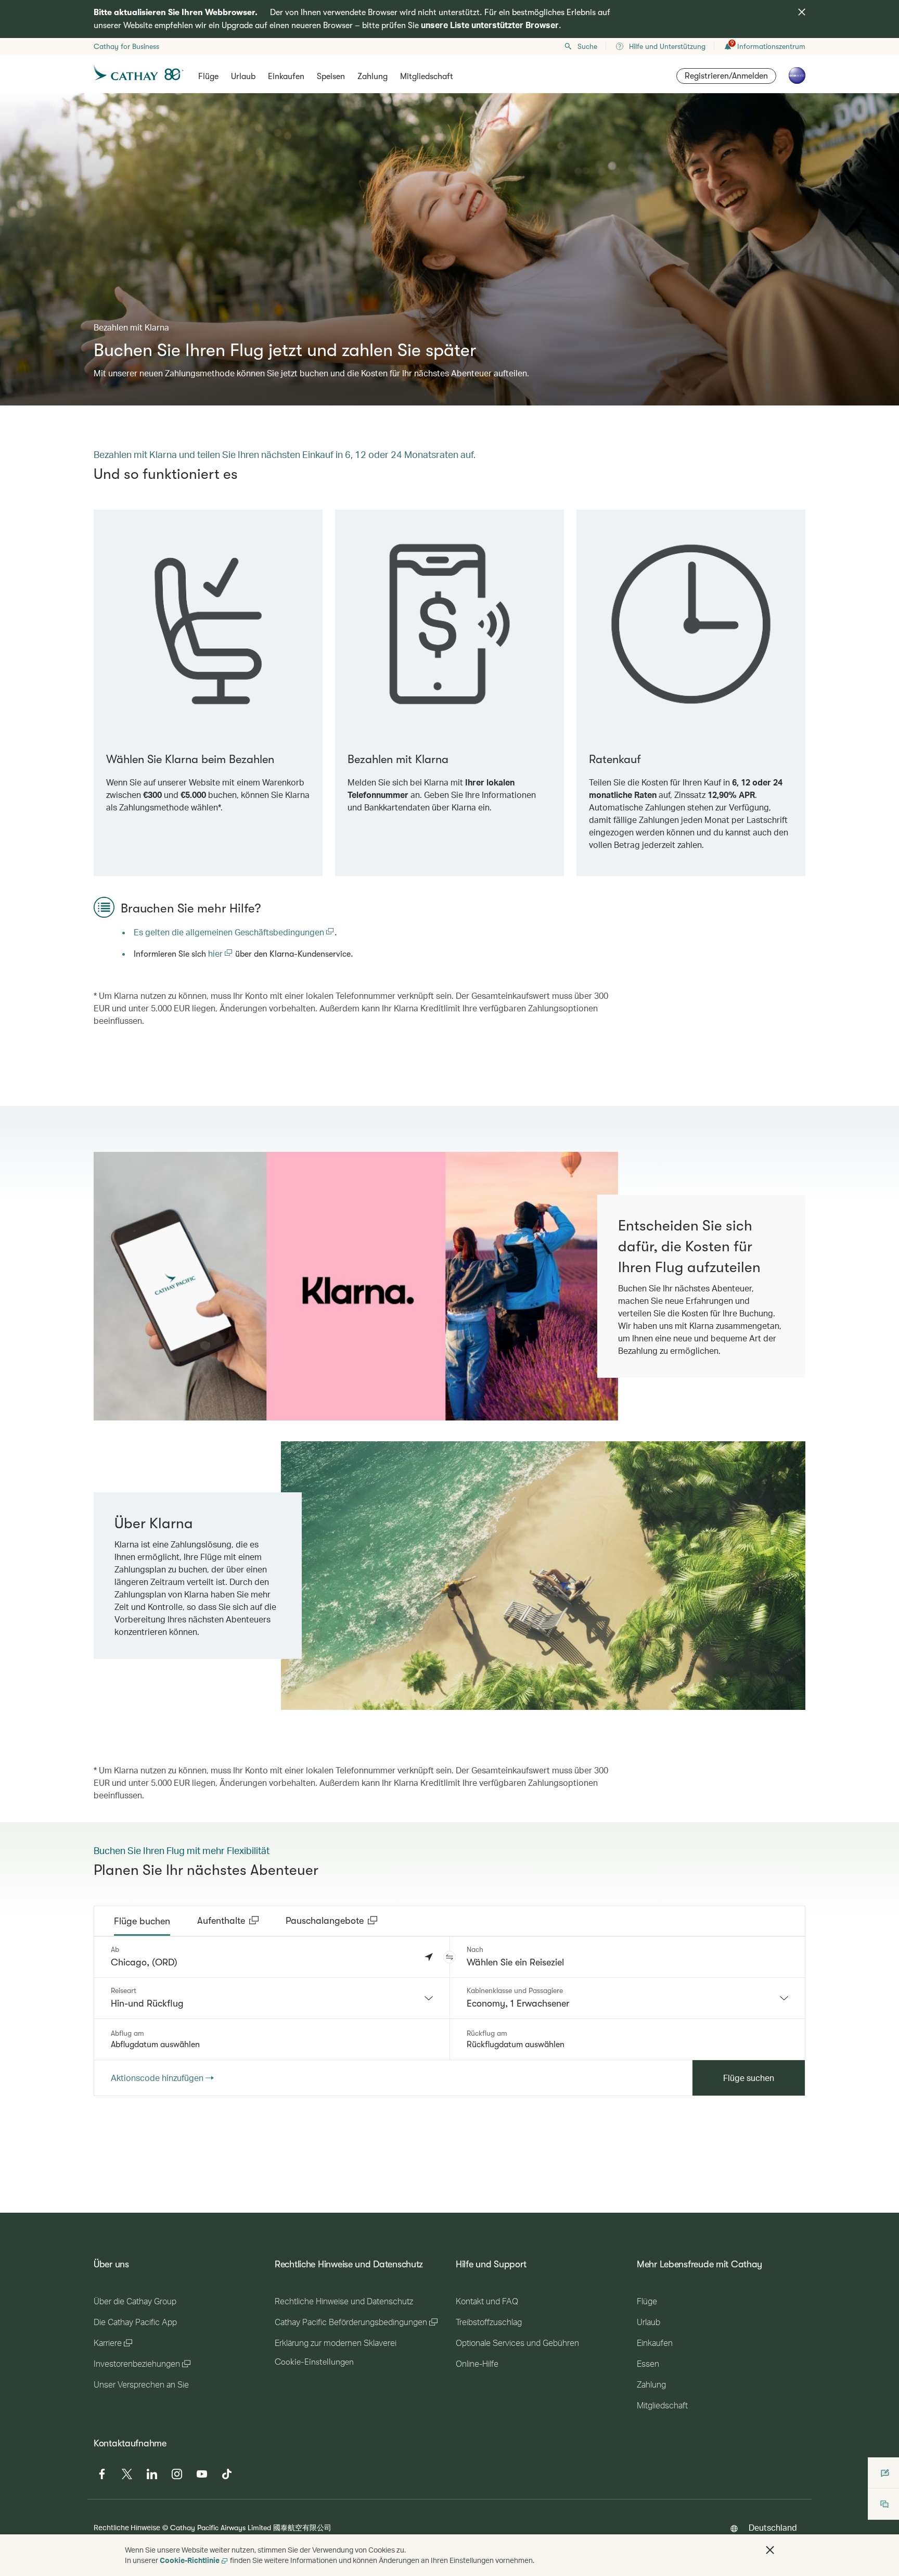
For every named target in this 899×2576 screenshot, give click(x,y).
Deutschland (773, 2527)
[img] (802, 12)
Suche (587, 46)
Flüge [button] (208, 77)
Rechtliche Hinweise (127, 2527)
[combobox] (272, 1998)
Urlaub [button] (243, 77)
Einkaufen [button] (286, 77)
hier (216, 953)
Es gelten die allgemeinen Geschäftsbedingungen (230, 932)
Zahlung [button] (373, 77)
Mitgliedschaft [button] (427, 77)
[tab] (142, 1921)
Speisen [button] (331, 77)
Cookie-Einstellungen (314, 2362)
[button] (449, 1957)
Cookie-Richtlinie (190, 2560)
